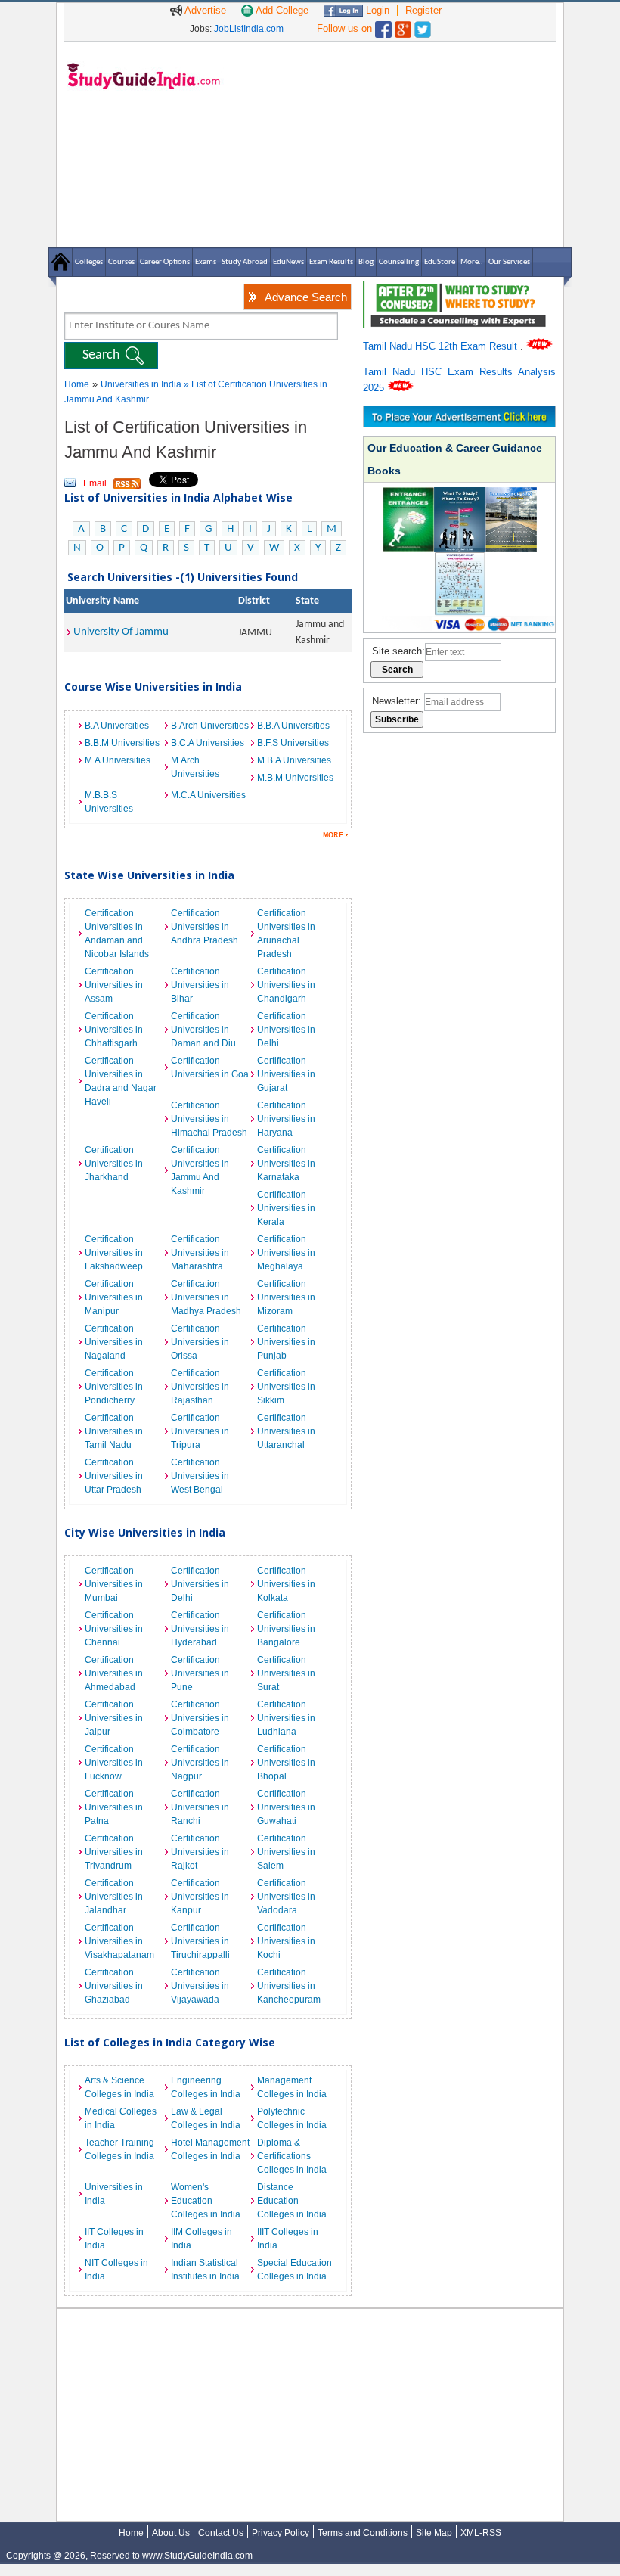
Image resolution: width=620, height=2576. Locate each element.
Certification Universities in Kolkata (286, 1584)
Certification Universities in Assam (114, 985)
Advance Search (306, 297)
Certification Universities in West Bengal (200, 1476)
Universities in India (142, 384)
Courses (121, 262)
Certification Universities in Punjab (286, 1342)
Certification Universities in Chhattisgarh (114, 1030)
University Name (102, 601)
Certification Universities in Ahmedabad (114, 1673)
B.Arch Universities (210, 726)
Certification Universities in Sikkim (286, 1387)
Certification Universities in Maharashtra (200, 1253)
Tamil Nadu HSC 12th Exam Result (442, 346)
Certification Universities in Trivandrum (114, 1852)
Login (376, 10)
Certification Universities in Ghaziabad (114, 1986)
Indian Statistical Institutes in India (205, 2270)
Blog (366, 262)
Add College (281, 10)
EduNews (288, 262)
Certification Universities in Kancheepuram (289, 1986)
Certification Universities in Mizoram (286, 1297)
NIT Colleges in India (116, 2270)
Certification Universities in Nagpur (200, 1763)
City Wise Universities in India (145, 1532)
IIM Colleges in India (201, 2239)
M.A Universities (118, 760)
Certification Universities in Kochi (286, 1941)
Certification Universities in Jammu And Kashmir (200, 1170)
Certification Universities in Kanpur (200, 1897)
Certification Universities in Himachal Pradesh (209, 1119)
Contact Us (221, 2533)
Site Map (434, 2533)
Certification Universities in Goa (210, 1067)
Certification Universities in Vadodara (286, 1897)
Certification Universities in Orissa (200, 1342)
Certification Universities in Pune (200, 1673)
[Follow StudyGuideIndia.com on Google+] (403, 26)
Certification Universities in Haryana (286, 1119)
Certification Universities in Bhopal (286, 1763)
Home (77, 384)
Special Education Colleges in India (294, 2270)
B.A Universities (117, 726)
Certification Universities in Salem (286, 1852)
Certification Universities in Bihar (200, 985)
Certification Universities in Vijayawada (200, 1986)
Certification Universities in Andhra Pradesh (205, 927)
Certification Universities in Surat (286, 1673)
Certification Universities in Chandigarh (286, 985)
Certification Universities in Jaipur (114, 1718)
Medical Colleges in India (121, 2118)
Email (95, 483)
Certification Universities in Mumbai (114, 1584)
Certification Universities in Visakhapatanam (119, 1941)
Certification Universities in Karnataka (286, 1164)
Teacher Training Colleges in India (119, 2149)
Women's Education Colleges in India (206, 2201)
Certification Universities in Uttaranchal (286, 1431)
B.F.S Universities (293, 743)
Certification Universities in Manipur (114, 1297)
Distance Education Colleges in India (292, 2201)
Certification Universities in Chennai (114, 1629)
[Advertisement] (393, 144)
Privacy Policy (281, 2533)
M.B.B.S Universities (109, 802)
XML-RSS (481, 2533)
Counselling (399, 262)
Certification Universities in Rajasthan (200, 1387)
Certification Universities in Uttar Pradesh (114, 1476)
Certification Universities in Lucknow (114, 1763)
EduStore (440, 262)
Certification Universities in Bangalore (286, 1629)
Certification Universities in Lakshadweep (114, 1253)
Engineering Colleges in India (206, 2087)
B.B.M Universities (122, 743)
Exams (206, 262)
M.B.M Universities (295, 778)
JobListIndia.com (249, 29)
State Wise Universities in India (149, 875)
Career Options (165, 262)
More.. (472, 262)
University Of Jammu (121, 632)
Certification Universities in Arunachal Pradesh (286, 934)
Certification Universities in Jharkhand (114, 1164)
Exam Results (331, 262)
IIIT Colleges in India (288, 2239)
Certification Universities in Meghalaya (286, 1253)
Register (423, 10)
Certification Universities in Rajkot (200, 1852)
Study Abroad (245, 262)
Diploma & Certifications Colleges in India (292, 2156)
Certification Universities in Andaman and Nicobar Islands (117, 934)
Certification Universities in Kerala (286, 1208)
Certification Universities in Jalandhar (114, 1897)
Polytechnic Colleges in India (292, 2118)
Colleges (89, 262)
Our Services (509, 262)
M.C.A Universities (208, 795)
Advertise (204, 10)
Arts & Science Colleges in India (119, 2087)
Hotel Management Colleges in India (210, 2149)
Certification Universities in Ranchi (200, 1807)
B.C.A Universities (208, 743)
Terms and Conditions (363, 2533)
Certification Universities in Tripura (200, 1431)
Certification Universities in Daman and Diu (203, 1030)
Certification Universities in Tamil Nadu (114, 1431)
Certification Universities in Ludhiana (286, 1718)
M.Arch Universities (195, 767)
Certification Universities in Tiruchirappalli (200, 1941)
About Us (171, 2533)
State (307, 601)
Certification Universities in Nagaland (114, 1342)
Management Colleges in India (292, 2087)
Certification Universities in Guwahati (286, 1807)
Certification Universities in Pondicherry (114, 1387)
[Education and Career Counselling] (459, 289)
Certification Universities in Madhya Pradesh (206, 1297)
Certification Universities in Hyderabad (200, 1629)
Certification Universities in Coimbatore (200, 1718)
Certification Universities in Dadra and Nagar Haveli (121, 1081)
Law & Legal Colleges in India (206, 2118)
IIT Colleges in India (114, 2239)
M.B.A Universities (294, 760)
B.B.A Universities (293, 726)
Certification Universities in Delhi (286, 1030)
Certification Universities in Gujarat (286, 1074)
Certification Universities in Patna (114, 1807)
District (254, 601)
